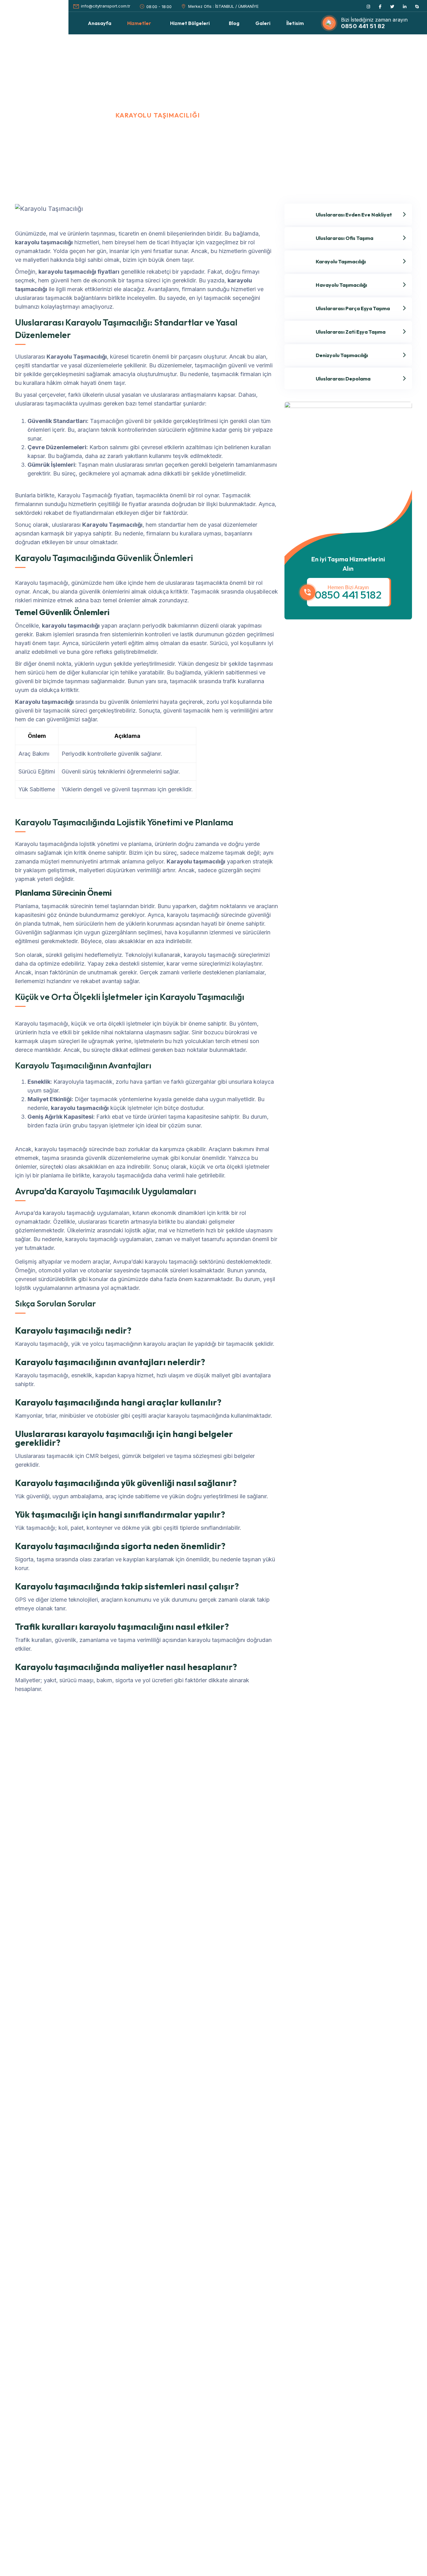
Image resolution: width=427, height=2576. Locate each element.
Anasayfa (28, 115)
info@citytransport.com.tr (106, 6)
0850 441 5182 (348, 595)
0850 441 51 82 (363, 26)
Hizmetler (81, 115)
